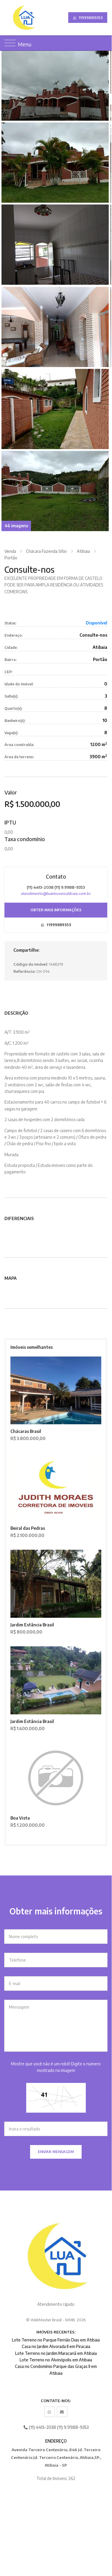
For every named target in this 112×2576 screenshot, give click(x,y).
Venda (10, 551)
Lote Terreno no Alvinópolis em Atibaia (56, 2360)
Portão (11, 558)
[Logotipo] (8, 18)
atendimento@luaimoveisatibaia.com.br (56, 893)
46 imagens (16, 526)
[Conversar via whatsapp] (50, 2412)
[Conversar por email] (62, 2412)
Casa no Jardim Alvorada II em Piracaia (56, 2346)
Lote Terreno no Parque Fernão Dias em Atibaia (56, 2340)
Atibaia (83, 551)
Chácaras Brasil (26, 1431)
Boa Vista (20, 1818)
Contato (56, 876)
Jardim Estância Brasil (32, 1625)
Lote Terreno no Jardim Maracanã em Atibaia (56, 2353)
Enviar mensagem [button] (56, 2152)
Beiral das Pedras (28, 1528)
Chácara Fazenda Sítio (46, 551)
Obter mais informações (56, 910)
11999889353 (90, 18)
